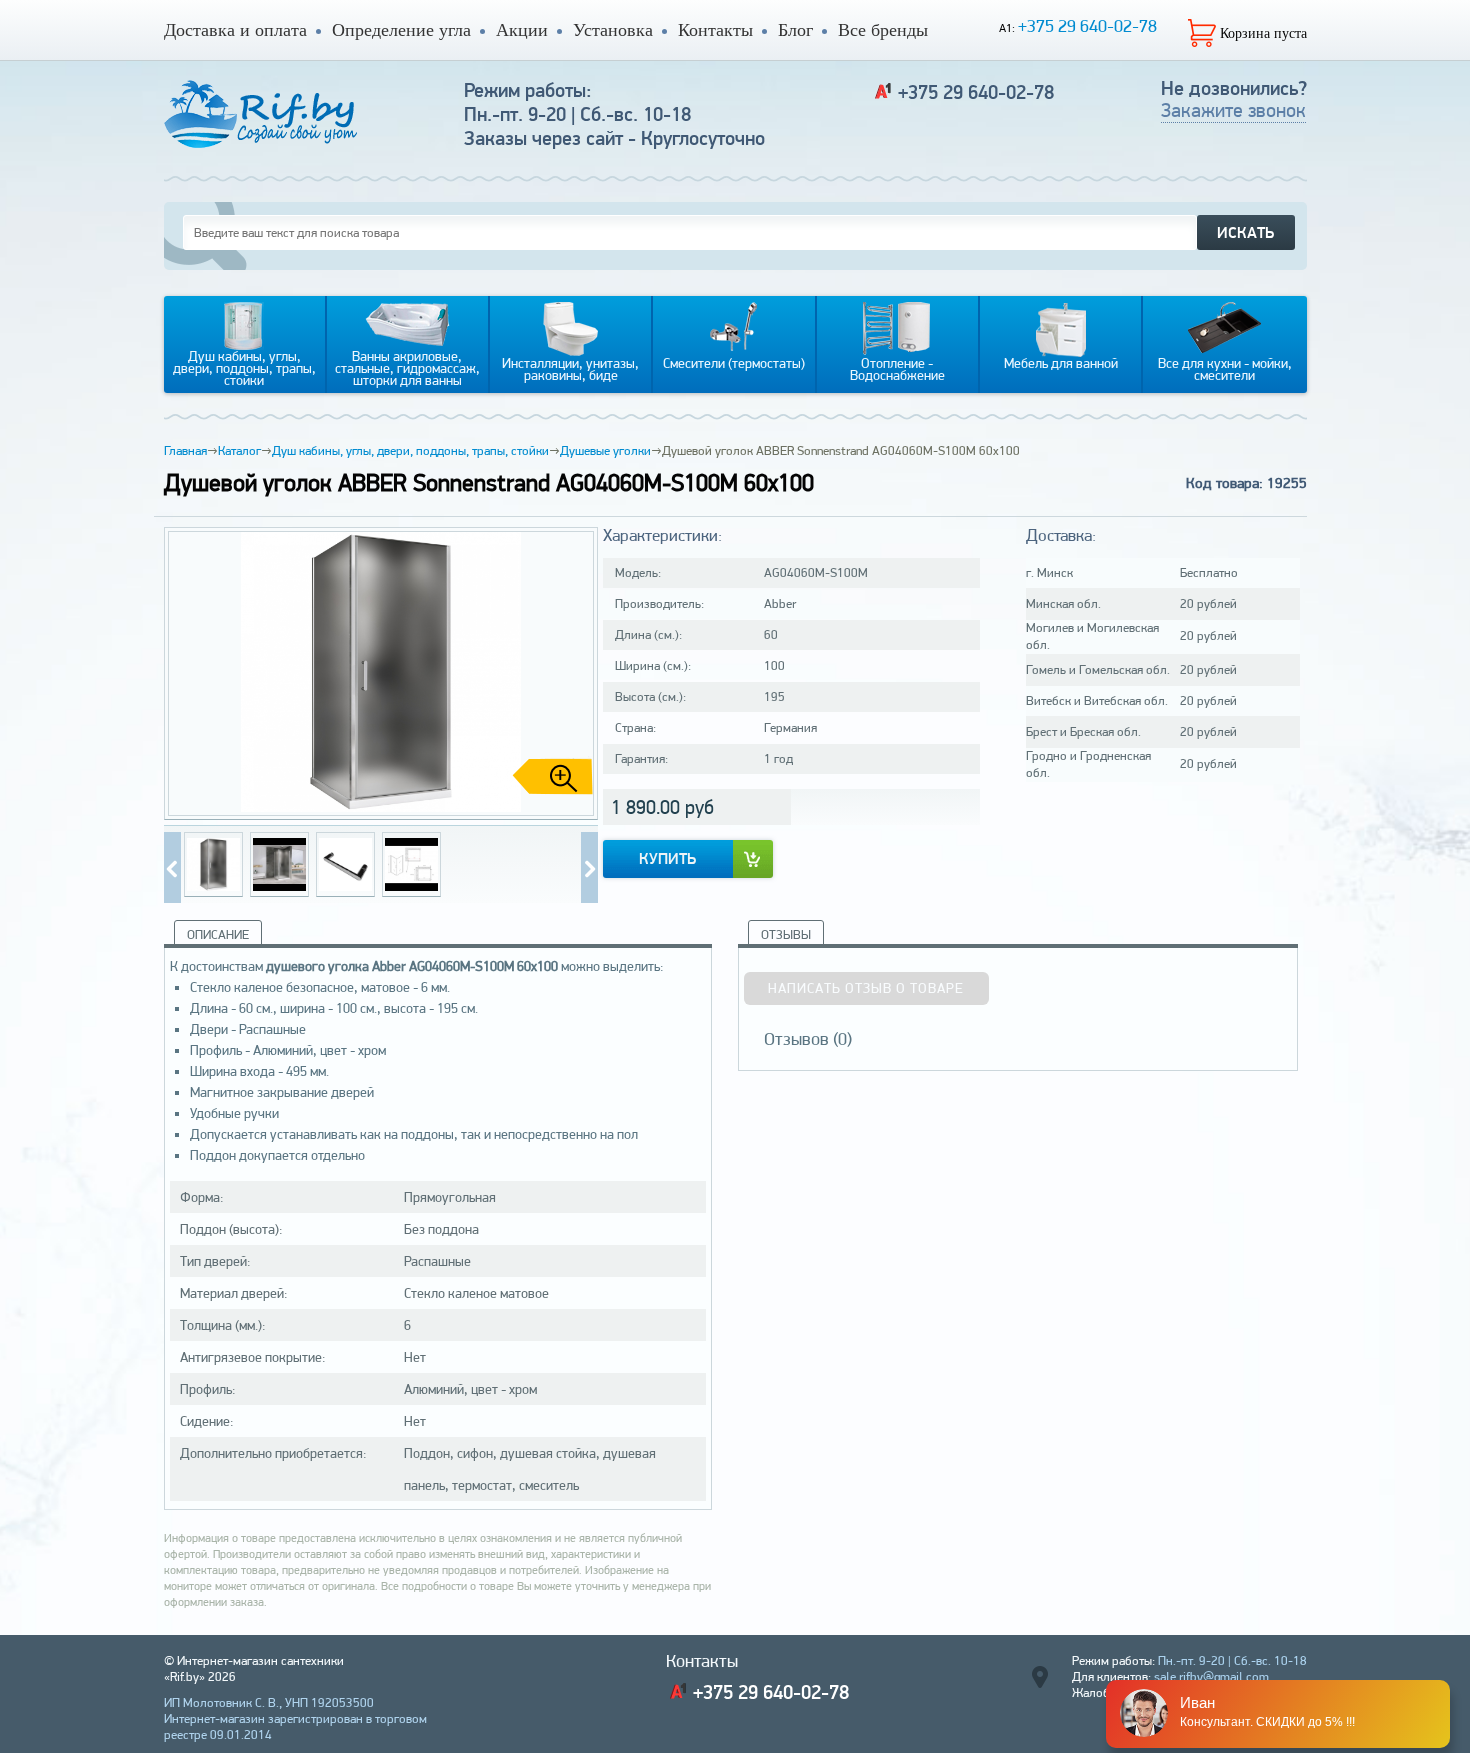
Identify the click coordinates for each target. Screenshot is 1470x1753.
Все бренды (883, 30)
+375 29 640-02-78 (1087, 25)
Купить (667, 858)
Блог (795, 30)
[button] (575, 674)
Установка (613, 30)
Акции (522, 30)
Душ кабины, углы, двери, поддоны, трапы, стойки (410, 450)
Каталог (239, 450)
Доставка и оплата (235, 30)
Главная (185, 450)
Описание (218, 934)
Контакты (715, 30)
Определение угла (401, 30)
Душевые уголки (605, 450)
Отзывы (786, 934)
